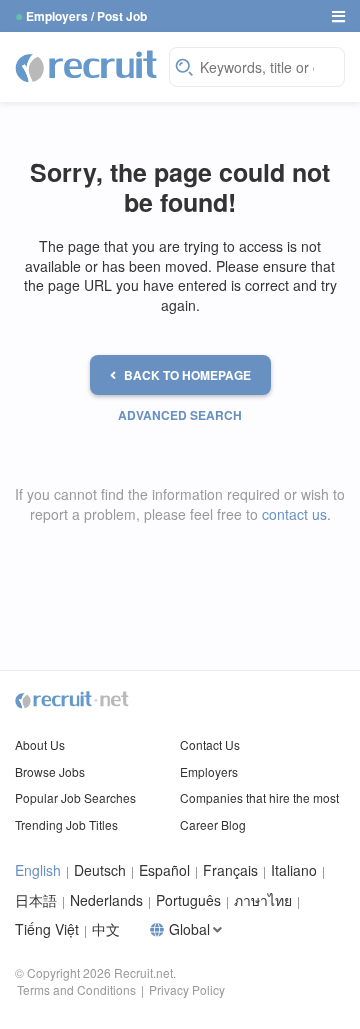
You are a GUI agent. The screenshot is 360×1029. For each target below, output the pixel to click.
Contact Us (210, 744)
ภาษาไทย (263, 900)
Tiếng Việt (47, 929)
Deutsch (100, 870)
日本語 (36, 900)
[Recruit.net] (87, 65)
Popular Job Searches (75, 797)
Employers (209, 771)
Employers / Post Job (86, 16)
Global (189, 929)
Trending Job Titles (66, 824)
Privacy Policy (187, 989)
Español (164, 870)
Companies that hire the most (259, 797)
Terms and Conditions (76, 989)
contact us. (296, 514)
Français (230, 870)
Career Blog (213, 824)
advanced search (180, 415)
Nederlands (106, 900)
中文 (106, 929)
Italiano (294, 870)
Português (188, 900)
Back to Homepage (187, 375)
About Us (40, 744)
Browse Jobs (50, 771)
